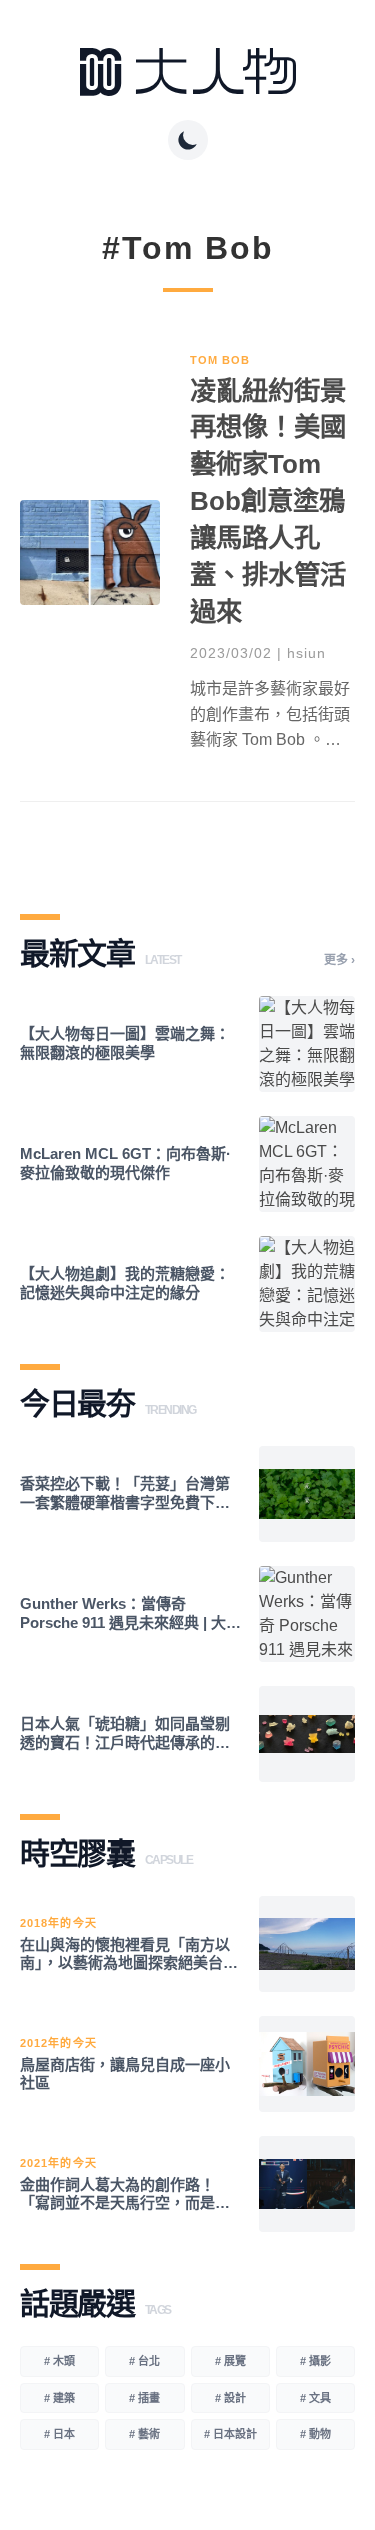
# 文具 (315, 2398)
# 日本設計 (230, 2434)
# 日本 (59, 2434)
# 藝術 (144, 2434)
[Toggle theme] (188, 140)
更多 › (339, 960)
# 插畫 (144, 2398)
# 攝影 (315, 2361)
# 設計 (230, 2398)
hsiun (306, 653)
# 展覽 (230, 2361)
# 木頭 (59, 2361)
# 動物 (315, 2434)
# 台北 (144, 2361)
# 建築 (59, 2398)
